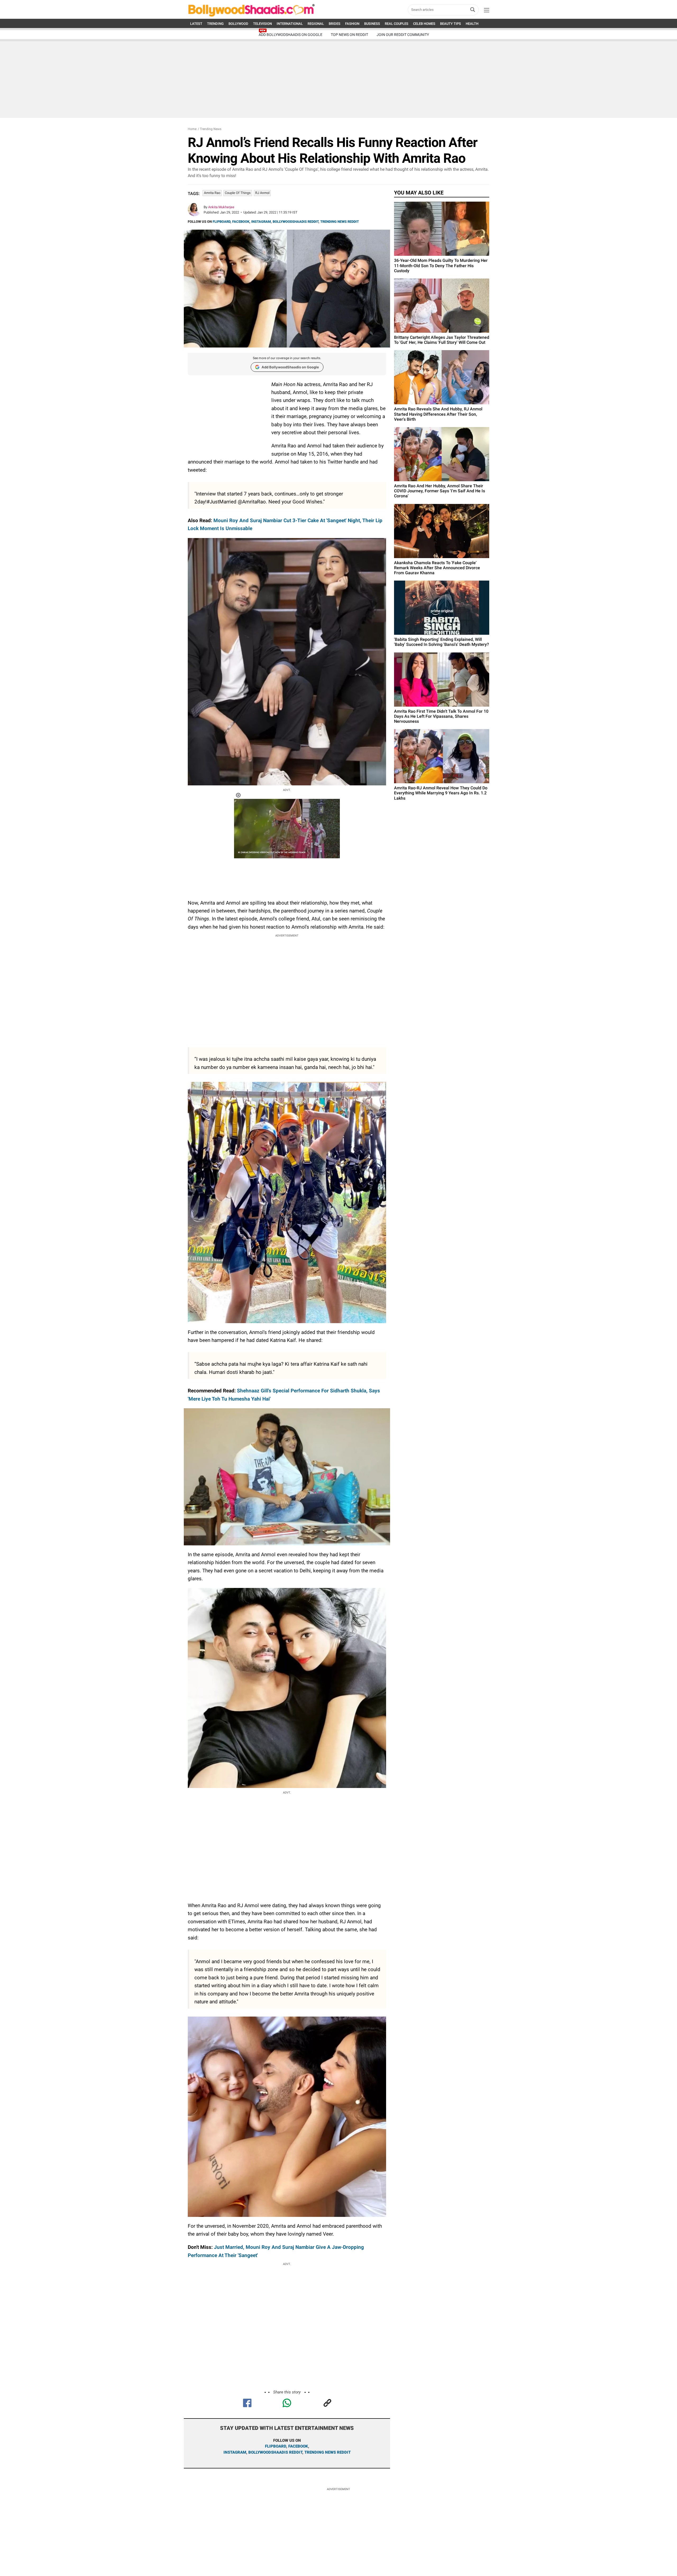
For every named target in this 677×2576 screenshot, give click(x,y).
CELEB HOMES (424, 24)
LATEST (196, 24)
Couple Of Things (238, 193)
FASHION (352, 24)
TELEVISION (262, 24)
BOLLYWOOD (238, 24)
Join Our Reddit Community (403, 35)
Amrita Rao (212, 193)
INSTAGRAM (261, 222)
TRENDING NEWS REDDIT (340, 222)
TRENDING (215, 24)
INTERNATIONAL (290, 24)
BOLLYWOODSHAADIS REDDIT (296, 222)
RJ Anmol (262, 193)
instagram (235, 2452)
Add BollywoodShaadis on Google (290, 367)
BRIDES (335, 24)
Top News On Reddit (349, 35)
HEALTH (472, 24)
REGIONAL (316, 24)
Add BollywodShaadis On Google (291, 35)
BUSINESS (372, 24)
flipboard (276, 2446)
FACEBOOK (241, 222)
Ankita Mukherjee (221, 207)
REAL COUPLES (397, 24)
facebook (298, 2446)
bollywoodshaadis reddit (275, 2452)
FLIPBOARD (221, 222)
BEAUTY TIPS (450, 24)
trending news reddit (328, 2452)
